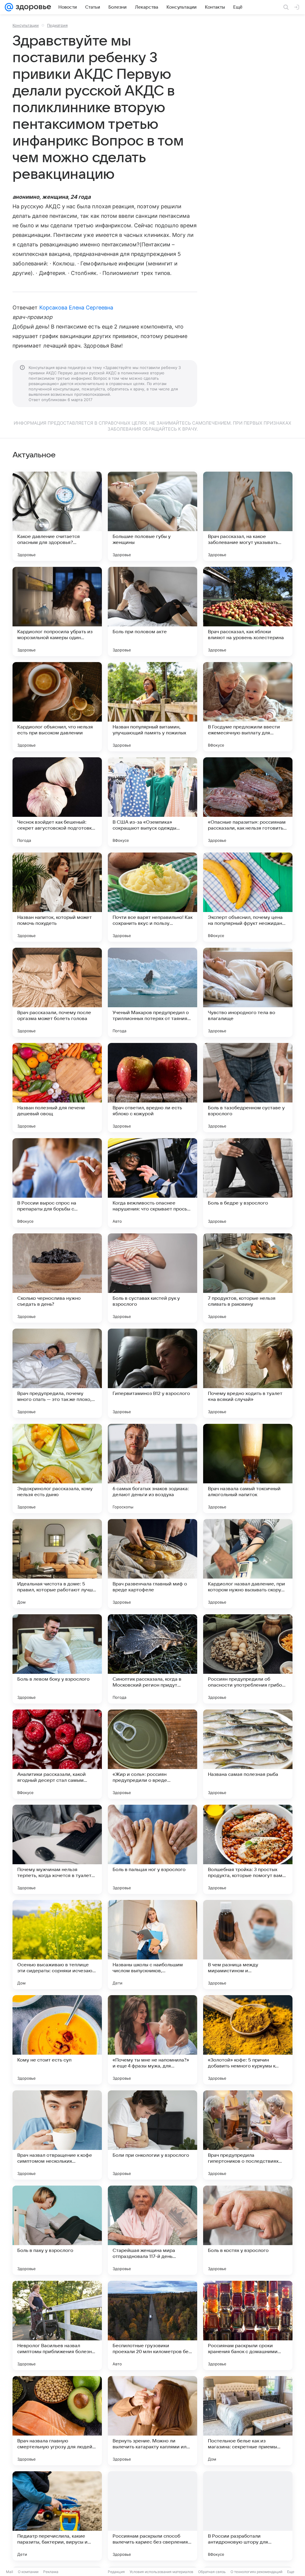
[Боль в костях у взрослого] (248, 2230)
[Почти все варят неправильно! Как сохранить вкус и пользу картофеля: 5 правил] (152, 897)
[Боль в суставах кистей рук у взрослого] (152, 1278)
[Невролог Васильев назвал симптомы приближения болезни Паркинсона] (57, 2325)
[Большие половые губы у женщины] (152, 516)
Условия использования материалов (161, 2572)
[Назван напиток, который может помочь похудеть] (57, 897)
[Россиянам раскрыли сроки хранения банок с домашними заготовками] (248, 2325)
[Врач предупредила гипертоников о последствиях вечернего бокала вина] (248, 2135)
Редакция (116, 2572)
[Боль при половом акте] (152, 611)
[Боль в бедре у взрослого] (248, 1183)
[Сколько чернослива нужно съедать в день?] (57, 1278)
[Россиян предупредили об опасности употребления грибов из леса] (248, 1659)
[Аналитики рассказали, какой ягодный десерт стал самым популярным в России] (57, 1754)
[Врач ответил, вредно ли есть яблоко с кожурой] (152, 1088)
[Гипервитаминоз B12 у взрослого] (152, 1373)
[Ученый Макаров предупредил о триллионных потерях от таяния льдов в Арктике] (152, 992)
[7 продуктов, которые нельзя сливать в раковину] (248, 1278)
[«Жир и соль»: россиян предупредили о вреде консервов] (152, 1754)
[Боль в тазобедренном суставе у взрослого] (248, 1088)
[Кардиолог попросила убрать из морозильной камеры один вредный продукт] (57, 611)
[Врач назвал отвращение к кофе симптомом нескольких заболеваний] (57, 2135)
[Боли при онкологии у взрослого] (152, 2135)
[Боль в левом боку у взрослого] (57, 1659)
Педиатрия (57, 25)
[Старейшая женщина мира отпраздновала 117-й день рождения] (152, 2230)
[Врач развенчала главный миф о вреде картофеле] (152, 1564)
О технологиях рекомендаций (256, 2572)
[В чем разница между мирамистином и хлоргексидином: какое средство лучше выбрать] (248, 1945)
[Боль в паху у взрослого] (57, 2230)
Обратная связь (212, 2572)
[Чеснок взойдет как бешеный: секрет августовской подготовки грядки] (57, 802)
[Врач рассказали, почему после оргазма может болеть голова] (57, 992)
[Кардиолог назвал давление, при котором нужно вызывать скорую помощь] (248, 1564)
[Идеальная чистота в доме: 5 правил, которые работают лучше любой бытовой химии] (57, 1564)
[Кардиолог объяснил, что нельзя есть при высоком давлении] (57, 707)
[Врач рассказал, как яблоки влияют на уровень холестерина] (248, 611)
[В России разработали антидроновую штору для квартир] (248, 2516)
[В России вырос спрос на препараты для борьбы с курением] (57, 1183)
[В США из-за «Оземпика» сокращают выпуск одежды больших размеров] (152, 802)
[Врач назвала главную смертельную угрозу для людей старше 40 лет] (57, 2421)
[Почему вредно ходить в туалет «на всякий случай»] (248, 1373)
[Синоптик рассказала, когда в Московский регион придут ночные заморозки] (152, 1659)
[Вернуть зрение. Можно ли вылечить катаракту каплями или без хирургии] (152, 2421)
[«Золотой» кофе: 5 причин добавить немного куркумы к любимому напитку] (248, 2040)
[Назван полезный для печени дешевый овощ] (57, 1088)
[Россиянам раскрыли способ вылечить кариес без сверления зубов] (152, 2516)
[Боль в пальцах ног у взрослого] (152, 1849)
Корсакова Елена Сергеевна (76, 308)
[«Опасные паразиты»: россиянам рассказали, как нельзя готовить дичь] (248, 802)
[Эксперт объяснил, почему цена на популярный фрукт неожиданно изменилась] (248, 897)
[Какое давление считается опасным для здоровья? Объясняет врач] (57, 516)
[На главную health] (32, 7)
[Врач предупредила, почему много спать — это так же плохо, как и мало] (57, 1373)
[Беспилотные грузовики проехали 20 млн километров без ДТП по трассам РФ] (152, 2325)
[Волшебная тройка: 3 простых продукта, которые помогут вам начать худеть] (248, 1849)
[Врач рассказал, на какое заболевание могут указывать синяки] (248, 516)
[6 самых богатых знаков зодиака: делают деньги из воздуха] (152, 1468)
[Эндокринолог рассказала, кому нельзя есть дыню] (57, 1468)
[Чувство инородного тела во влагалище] (248, 992)
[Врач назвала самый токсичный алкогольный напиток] (248, 1468)
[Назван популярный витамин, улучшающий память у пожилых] (152, 707)
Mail (10, 2572)
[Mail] (9, 7)
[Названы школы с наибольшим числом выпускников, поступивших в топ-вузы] (152, 1945)
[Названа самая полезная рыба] (248, 1754)
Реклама (51, 2572)
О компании (28, 2572)
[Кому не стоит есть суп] (57, 2040)
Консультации (26, 25)
